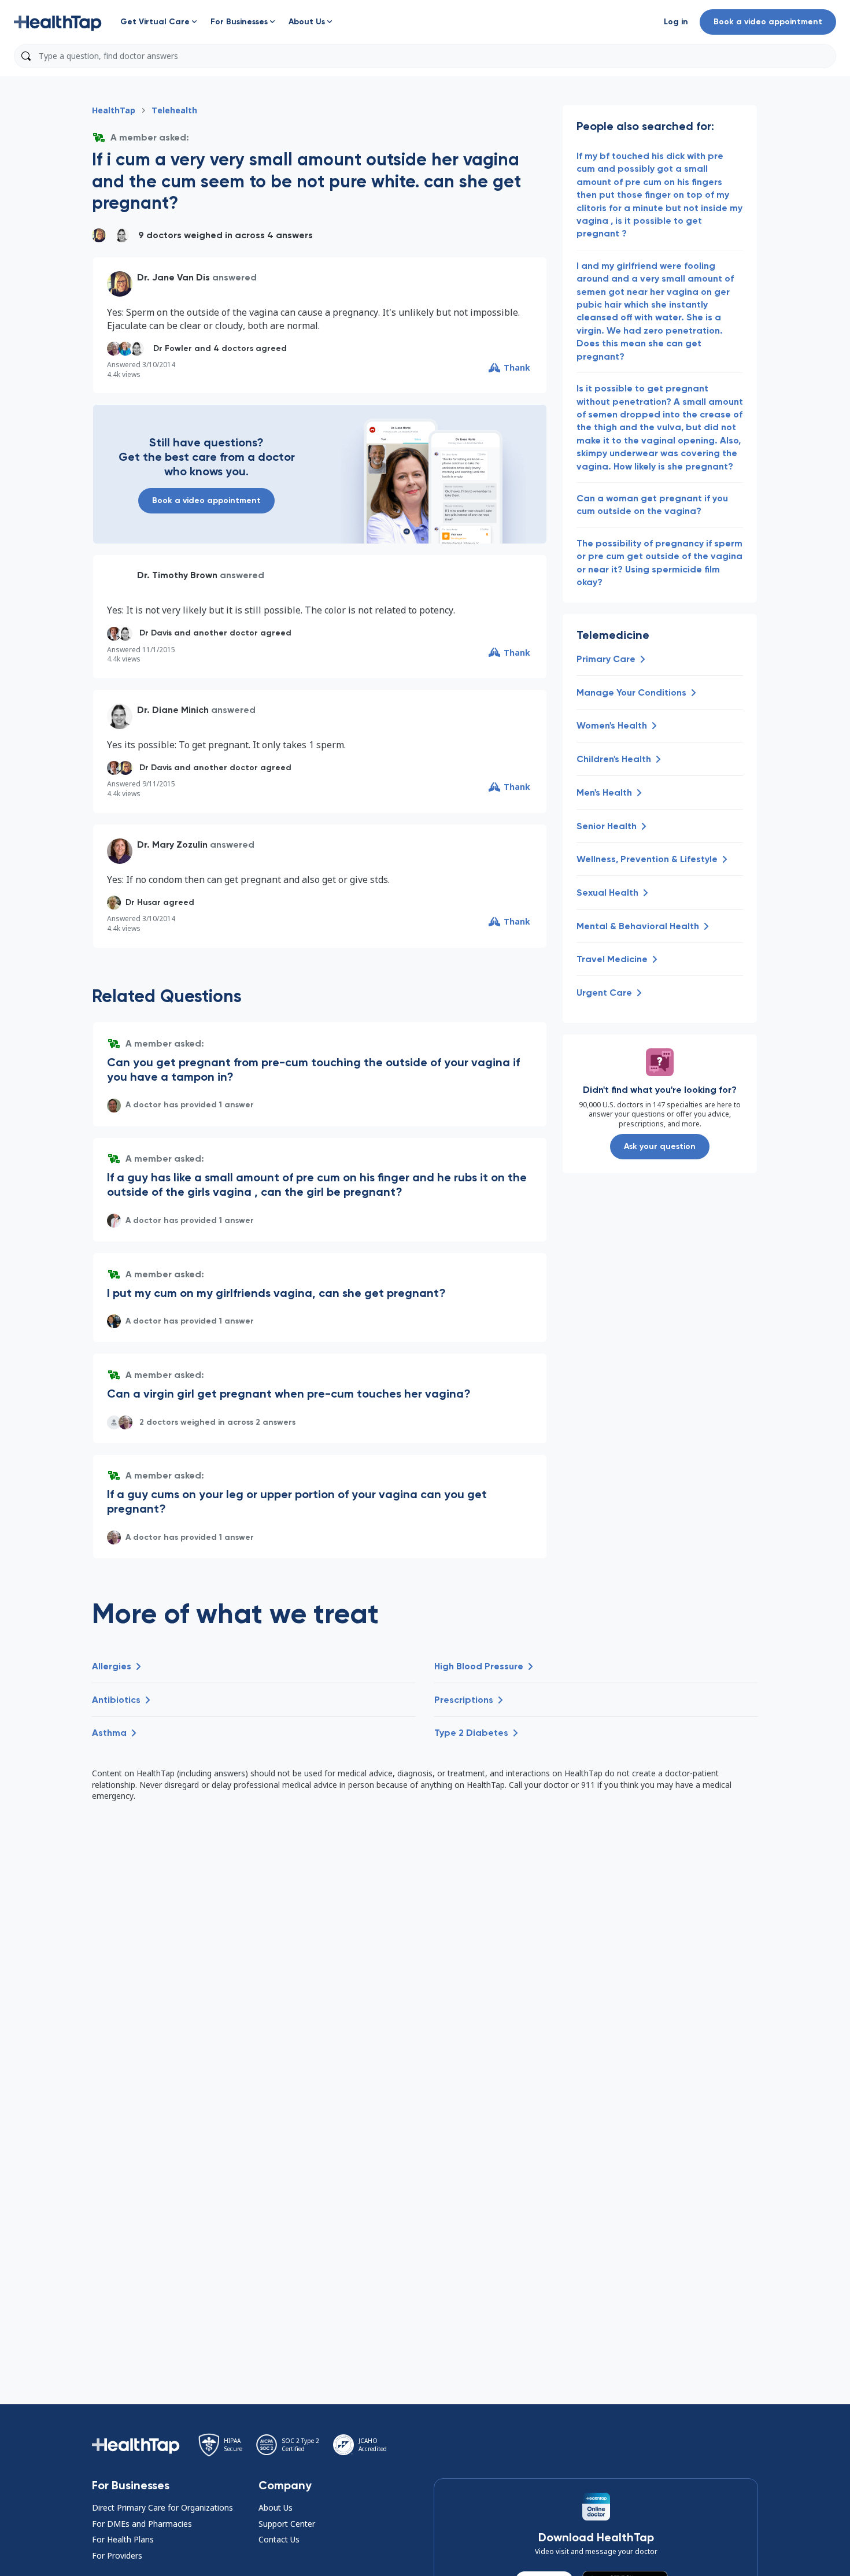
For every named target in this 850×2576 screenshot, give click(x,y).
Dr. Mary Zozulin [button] (172, 845)
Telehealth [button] (174, 110)
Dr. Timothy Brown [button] (177, 575)
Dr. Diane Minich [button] (173, 710)
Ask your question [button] (660, 1146)
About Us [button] (276, 2507)
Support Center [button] (287, 2524)
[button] (58, 22)
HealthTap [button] (114, 110)
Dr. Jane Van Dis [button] (173, 277)
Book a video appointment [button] (768, 22)
